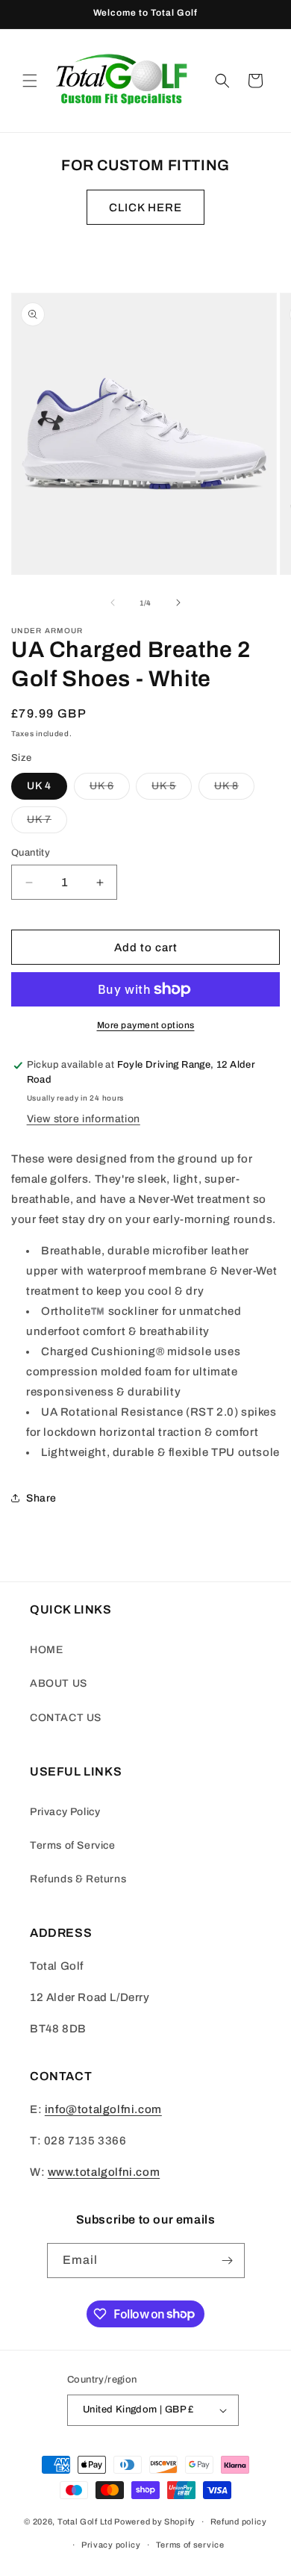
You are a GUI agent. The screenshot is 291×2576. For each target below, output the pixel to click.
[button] (30, 81)
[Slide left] (113, 603)
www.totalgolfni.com (104, 2172)
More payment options (146, 1025)
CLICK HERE (145, 208)
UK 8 (234, 790)
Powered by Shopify (155, 2521)
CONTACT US (66, 1718)
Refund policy (239, 2521)
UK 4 (39, 786)
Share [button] (41, 1498)
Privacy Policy (65, 1812)
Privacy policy (111, 2545)
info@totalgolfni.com (103, 2109)
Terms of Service (73, 1845)
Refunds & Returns (78, 1879)
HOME (46, 1650)
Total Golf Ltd (85, 2521)
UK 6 (110, 790)
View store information (84, 1119)
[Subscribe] (228, 2261)
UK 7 (47, 823)
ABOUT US (59, 1683)
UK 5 (172, 790)
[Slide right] (178, 603)
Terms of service (190, 2545)
